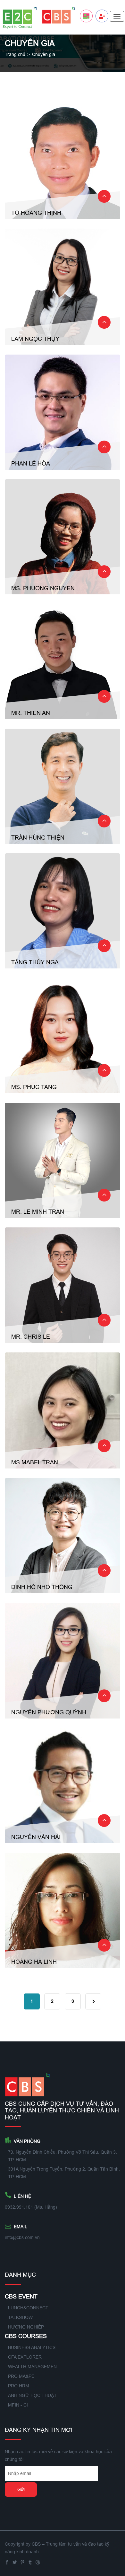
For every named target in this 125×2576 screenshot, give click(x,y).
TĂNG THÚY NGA (35, 962)
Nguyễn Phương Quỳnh (49, 1712)
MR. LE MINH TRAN (38, 1212)
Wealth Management (34, 2367)
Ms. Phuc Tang (34, 1087)
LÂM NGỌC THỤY (35, 339)
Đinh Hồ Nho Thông (42, 1587)
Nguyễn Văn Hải (36, 1837)
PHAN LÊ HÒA (31, 463)
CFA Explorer (25, 2357)
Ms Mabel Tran (35, 1462)
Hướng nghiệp (26, 2327)
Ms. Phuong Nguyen (43, 588)
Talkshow (20, 2317)
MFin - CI (18, 2405)
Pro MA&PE (21, 2376)
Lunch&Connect (28, 2308)
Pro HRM (19, 2386)
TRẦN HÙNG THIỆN (38, 838)
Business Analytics (32, 2347)
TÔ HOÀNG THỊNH (36, 213)
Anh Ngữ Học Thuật (32, 2395)
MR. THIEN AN (31, 713)
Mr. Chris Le (31, 1337)
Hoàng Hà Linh (34, 1962)
